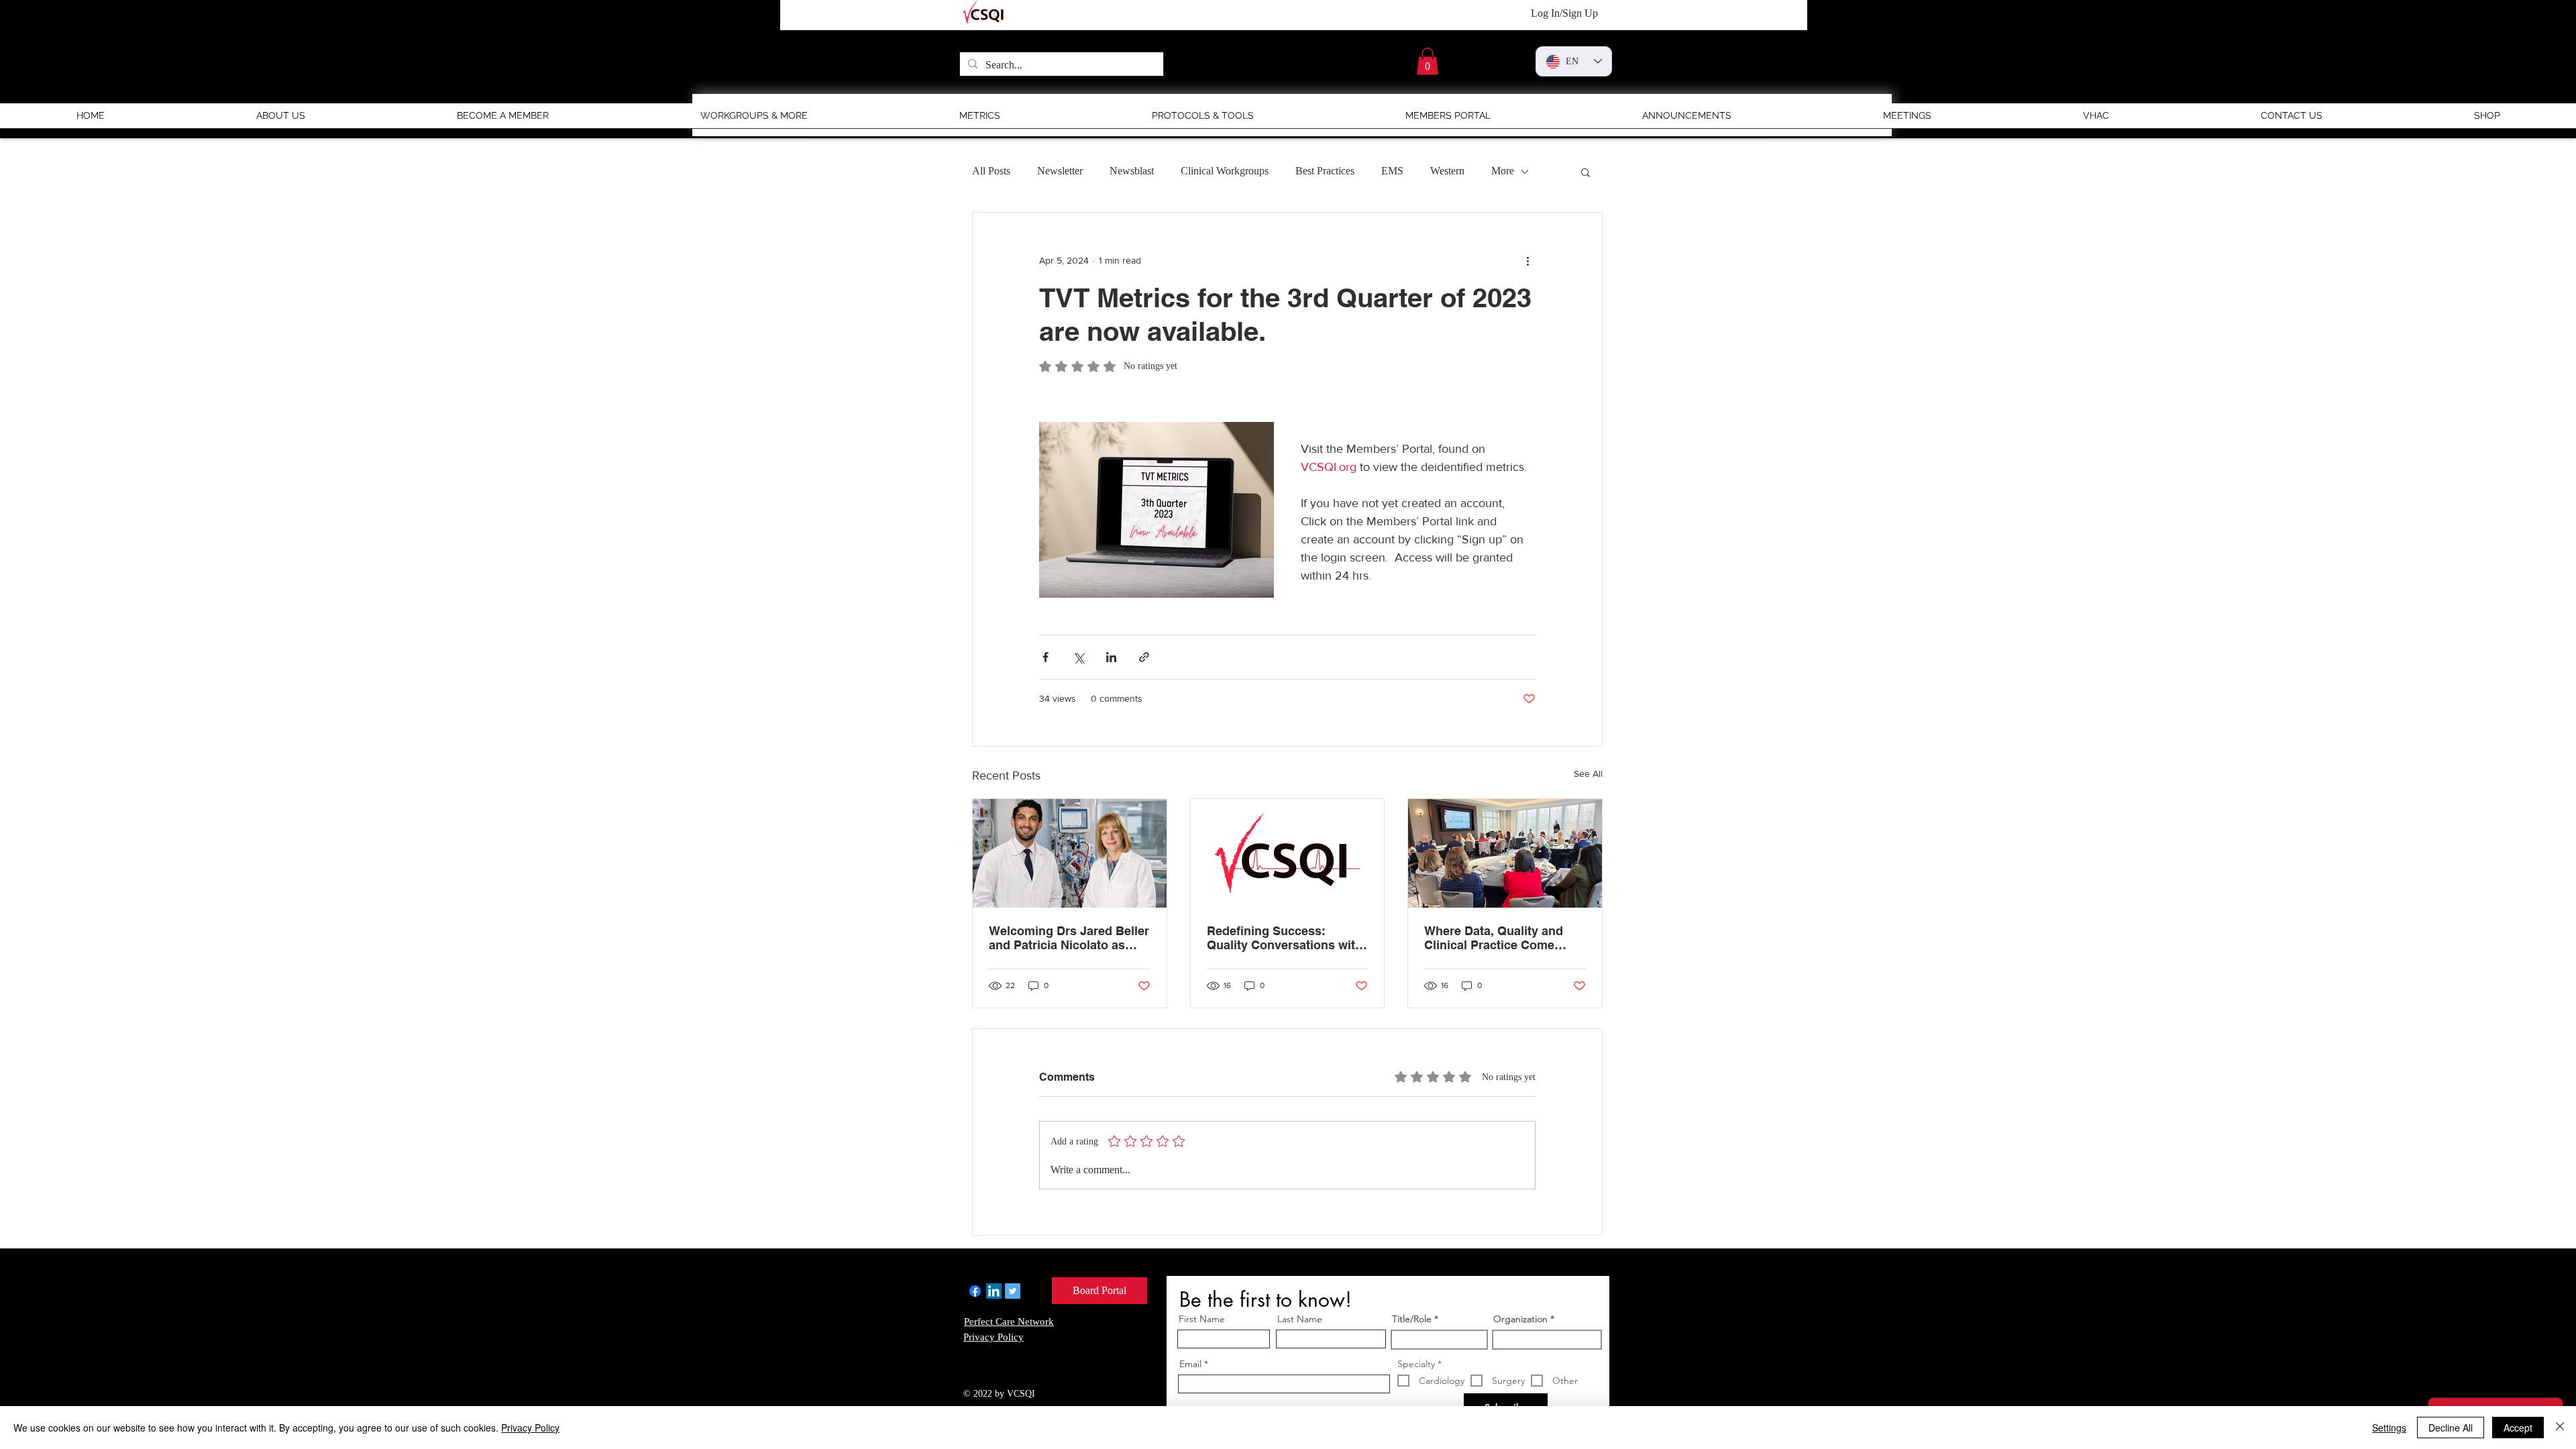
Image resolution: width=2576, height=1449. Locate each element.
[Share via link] (1144, 657)
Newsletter (1060, 171)
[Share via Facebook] (1045, 657)
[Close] (2560, 1428)
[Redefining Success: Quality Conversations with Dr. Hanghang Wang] (1288, 853)
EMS (1392, 171)
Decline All (2451, 1428)
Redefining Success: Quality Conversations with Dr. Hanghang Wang (1285, 938)
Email (1190, 1364)
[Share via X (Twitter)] (1078, 657)
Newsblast (1132, 171)
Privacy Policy (530, 1428)
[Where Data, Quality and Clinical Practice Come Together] (1505, 853)
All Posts (991, 171)
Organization (1520, 1319)
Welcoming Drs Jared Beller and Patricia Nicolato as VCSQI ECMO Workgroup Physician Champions (1069, 938)
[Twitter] (1013, 1291)
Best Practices (1325, 171)
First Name (1202, 1319)
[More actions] (1527, 261)
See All (1588, 773)
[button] (1428, 61)
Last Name (1300, 1319)
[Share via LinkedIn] (1111, 657)
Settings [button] (2389, 1428)
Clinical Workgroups (1225, 171)
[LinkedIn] (994, 1291)
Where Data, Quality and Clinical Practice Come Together (1494, 938)
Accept (2518, 1428)
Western (1447, 171)
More (1503, 171)
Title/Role (1412, 1319)
